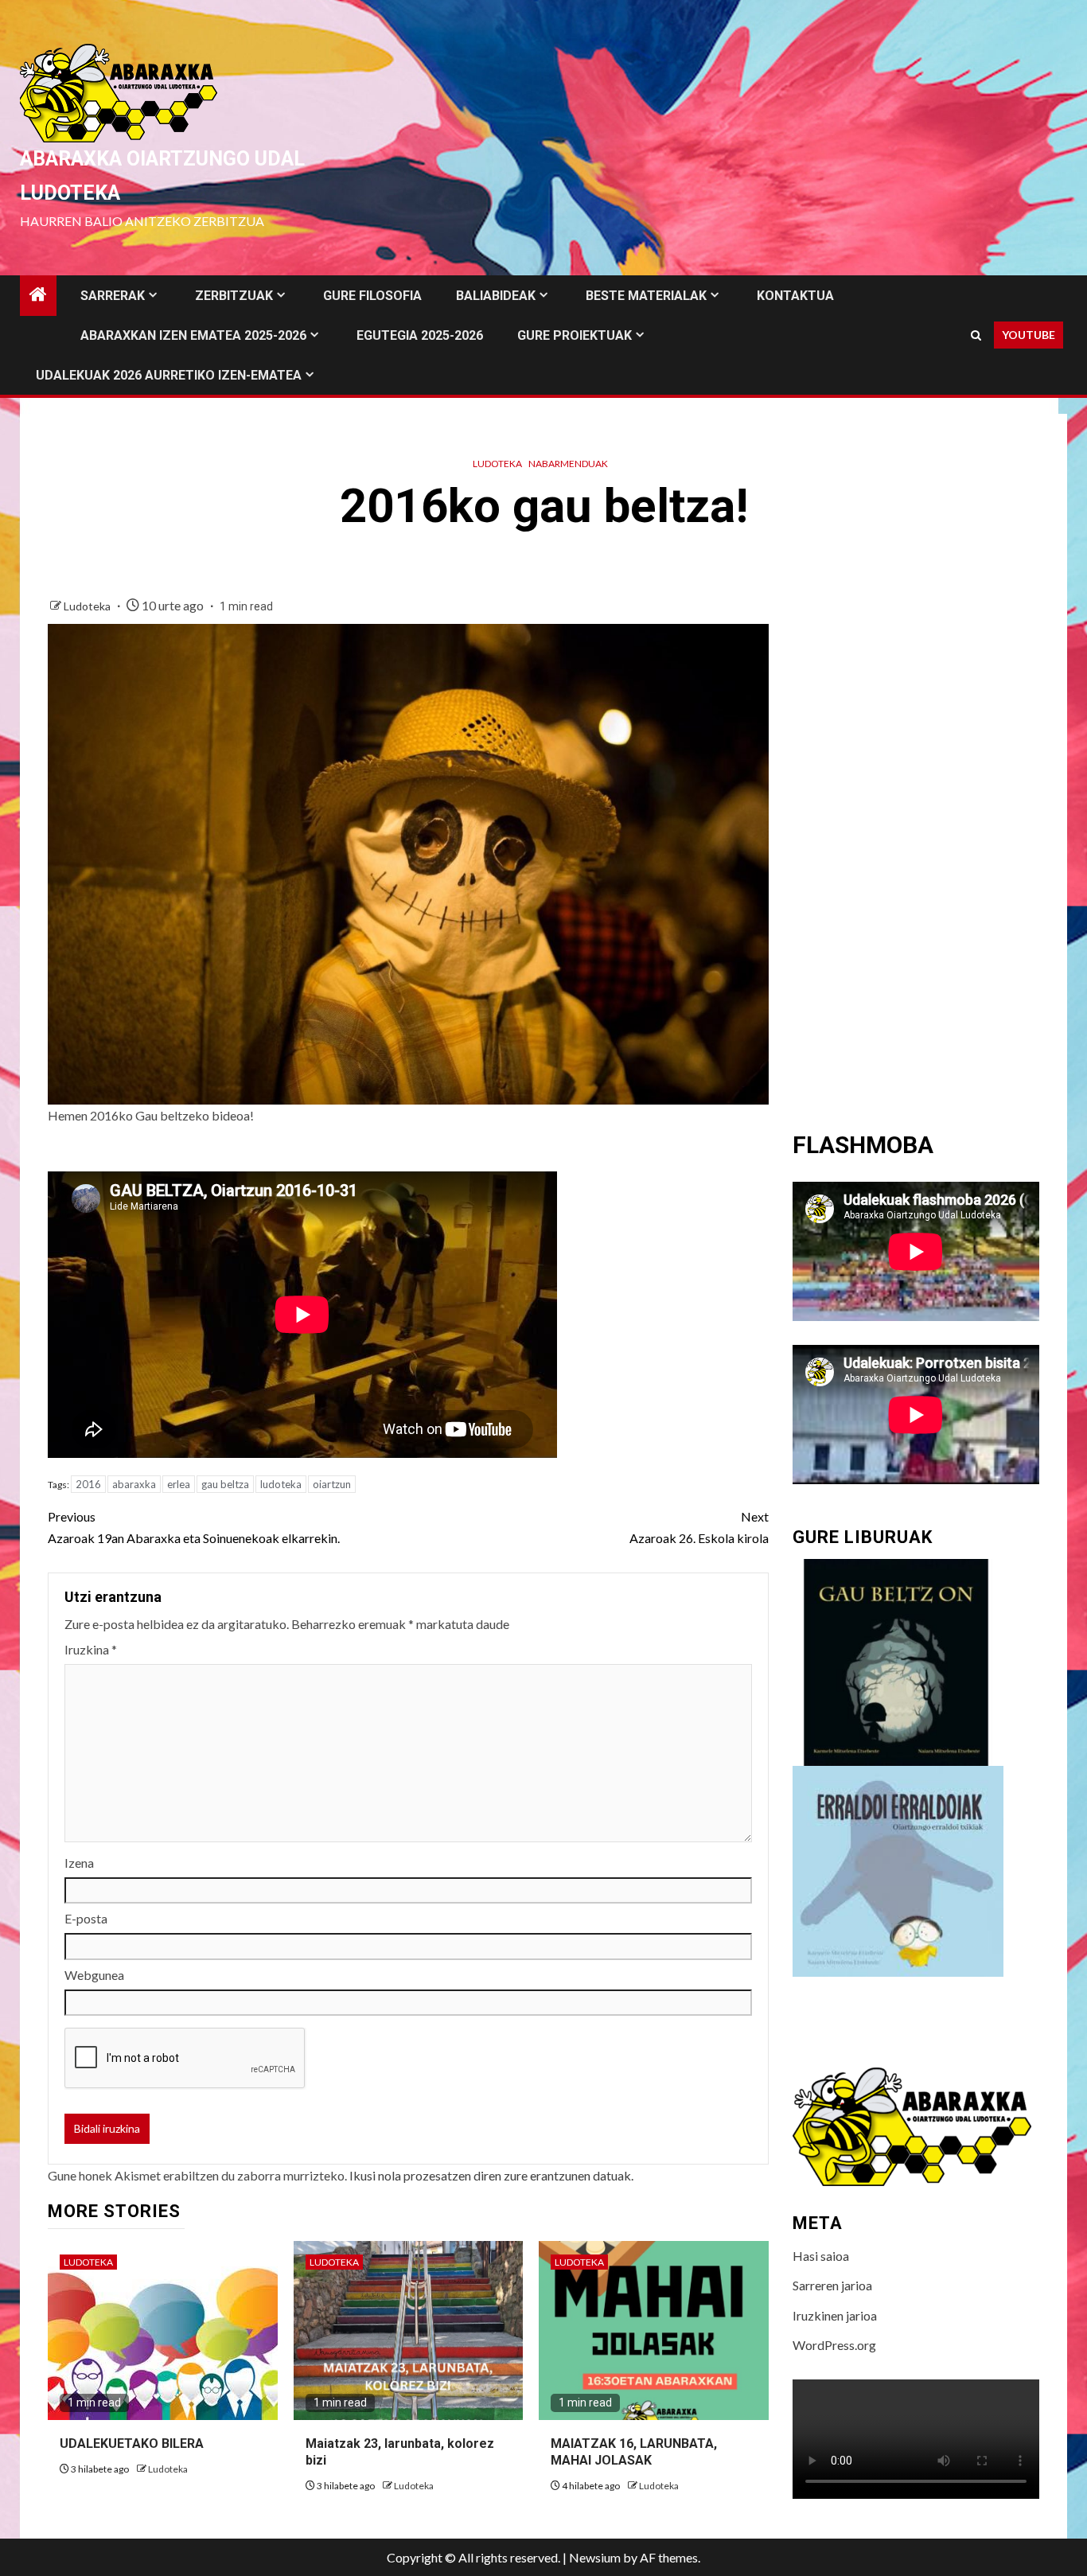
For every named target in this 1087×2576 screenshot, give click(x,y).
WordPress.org (834, 2345)
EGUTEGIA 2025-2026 (420, 335)
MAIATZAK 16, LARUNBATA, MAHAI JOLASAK (634, 2452)
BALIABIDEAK (496, 296)
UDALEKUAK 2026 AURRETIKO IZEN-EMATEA (169, 375)
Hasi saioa (821, 2256)
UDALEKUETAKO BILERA (132, 2443)
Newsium (595, 2557)
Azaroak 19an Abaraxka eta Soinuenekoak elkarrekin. (194, 1527)
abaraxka (134, 1484)
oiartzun (332, 1484)
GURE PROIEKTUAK (575, 335)
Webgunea (94, 1975)
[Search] (976, 335)
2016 (88, 1484)
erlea (179, 1484)
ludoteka (281, 1484)
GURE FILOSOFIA (372, 296)
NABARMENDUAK (568, 464)
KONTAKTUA (795, 296)
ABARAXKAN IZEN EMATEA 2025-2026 (193, 335)
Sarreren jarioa (832, 2285)
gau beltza (225, 1484)
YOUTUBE (1029, 335)
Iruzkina (91, 1649)
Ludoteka (497, 464)
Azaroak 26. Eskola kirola (699, 1527)
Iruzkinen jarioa (835, 2315)
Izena (79, 1863)
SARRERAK (113, 296)
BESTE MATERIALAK (646, 296)
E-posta (86, 1918)
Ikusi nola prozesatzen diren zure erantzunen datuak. (491, 2175)
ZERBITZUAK (234, 296)
